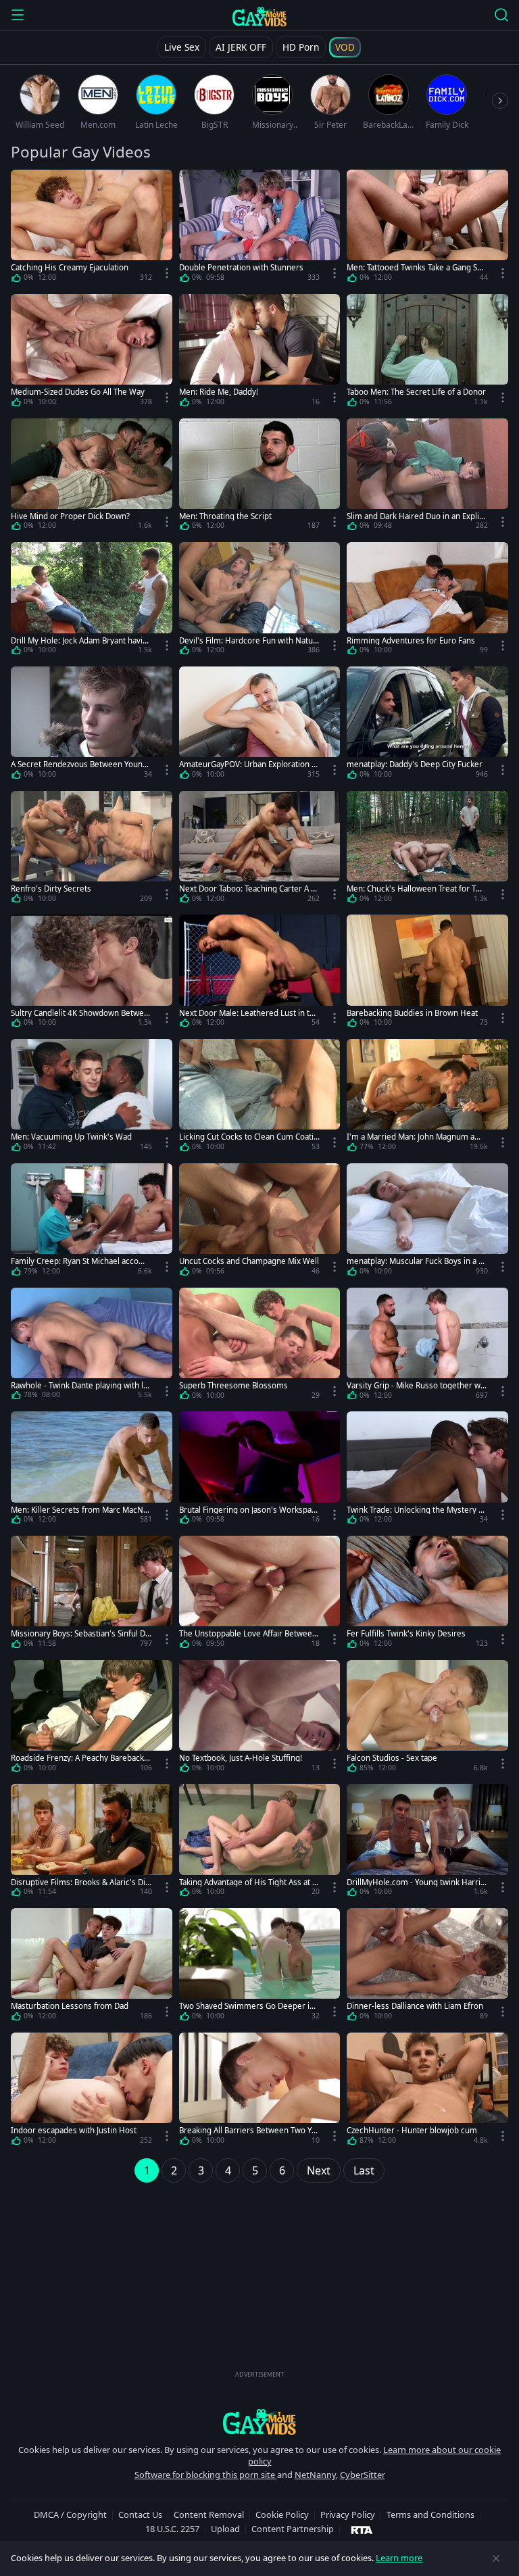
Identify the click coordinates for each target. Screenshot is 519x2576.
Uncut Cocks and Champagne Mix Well (249, 1261)
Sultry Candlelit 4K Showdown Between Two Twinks (80, 1013)
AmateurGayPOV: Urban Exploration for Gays (249, 764)
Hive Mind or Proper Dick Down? (70, 516)
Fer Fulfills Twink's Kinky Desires (406, 1633)
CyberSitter (363, 2475)
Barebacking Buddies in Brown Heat (412, 1013)
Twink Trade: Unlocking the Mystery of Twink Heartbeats (416, 1510)
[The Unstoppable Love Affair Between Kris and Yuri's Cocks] (260, 1595)
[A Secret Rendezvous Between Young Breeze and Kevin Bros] (92, 725)
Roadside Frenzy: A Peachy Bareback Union (81, 1758)
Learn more (399, 2558)
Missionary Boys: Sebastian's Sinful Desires (80, 1633)
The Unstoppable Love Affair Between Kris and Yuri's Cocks (248, 1633)
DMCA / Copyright (70, 2514)
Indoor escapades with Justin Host (74, 2130)
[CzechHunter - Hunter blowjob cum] (427, 2091)
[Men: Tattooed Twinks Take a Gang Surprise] (427, 228)
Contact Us (140, 2514)
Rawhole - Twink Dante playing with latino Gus (80, 1385)
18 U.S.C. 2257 (172, 2529)
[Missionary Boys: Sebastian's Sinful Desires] (92, 1595)
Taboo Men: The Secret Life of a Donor (416, 392)
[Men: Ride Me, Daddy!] (260, 353)
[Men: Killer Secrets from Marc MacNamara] (92, 1470)
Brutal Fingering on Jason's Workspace (247, 1510)
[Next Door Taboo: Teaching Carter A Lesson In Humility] (260, 850)
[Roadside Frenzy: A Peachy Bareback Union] (92, 1719)
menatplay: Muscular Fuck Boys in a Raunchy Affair (417, 1261)
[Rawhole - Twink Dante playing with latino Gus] (92, 1346)
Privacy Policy (348, 2514)
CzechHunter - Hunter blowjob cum (412, 2130)
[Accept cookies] (496, 2558)
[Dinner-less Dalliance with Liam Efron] (427, 1967)
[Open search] (501, 15)
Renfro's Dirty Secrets (51, 889)
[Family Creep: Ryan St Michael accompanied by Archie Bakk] (92, 1222)
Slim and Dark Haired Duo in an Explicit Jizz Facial (416, 516)
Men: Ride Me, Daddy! (219, 392)
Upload (225, 2529)
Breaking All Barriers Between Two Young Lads (248, 2130)
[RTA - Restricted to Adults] (362, 2529)
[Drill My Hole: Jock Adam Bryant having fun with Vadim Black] (92, 601)
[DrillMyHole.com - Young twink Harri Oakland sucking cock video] (427, 1843)
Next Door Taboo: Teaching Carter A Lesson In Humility (249, 889)
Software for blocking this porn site (206, 2475)
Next (319, 2170)
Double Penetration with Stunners (241, 267)
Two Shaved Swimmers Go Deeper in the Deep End (249, 2006)
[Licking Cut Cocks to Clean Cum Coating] (260, 1098)
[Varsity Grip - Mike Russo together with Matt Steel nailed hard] (427, 1346)
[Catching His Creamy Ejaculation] (92, 228)
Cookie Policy (282, 2514)
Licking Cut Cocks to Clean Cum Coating (249, 1137)
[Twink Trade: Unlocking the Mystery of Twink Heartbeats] (427, 1470)
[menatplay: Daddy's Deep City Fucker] (427, 725)
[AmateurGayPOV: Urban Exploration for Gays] (260, 725)
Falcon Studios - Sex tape (392, 1758)
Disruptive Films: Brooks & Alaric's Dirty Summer (81, 1882)
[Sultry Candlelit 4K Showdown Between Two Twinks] (92, 973)
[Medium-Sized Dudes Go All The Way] (92, 353)
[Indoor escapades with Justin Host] (92, 2091)
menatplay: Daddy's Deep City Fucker (415, 764)
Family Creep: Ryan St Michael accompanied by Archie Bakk (81, 1261)
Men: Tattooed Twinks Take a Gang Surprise (416, 267)
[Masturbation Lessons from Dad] (92, 1967)
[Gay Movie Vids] (260, 16)
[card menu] (167, 273)
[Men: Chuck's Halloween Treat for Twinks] (427, 850)
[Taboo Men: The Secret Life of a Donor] (427, 353)
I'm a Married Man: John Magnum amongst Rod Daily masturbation (417, 1137)
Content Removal (209, 2514)
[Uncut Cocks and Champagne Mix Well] (260, 1222)
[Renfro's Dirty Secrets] (92, 850)
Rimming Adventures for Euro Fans (411, 640)
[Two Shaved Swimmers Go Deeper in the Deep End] (260, 1967)
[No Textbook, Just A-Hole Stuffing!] (260, 1719)
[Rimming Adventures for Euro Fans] (427, 601)
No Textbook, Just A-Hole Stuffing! (241, 1758)
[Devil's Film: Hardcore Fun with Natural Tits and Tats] (260, 601)
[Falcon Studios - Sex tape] (427, 1719)
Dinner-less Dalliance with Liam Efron (415, 2006)
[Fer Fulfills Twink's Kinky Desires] (427, 1595)
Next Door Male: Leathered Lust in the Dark (249, 1013)
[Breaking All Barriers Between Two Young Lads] (260, 2091)
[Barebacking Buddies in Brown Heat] (427, 973)
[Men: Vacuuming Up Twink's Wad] (92, 1098)
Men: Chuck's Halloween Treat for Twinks (415, 889)
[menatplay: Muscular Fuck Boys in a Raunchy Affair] (427, 1222)
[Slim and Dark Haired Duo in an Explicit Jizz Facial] (427, 477)
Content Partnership (293, 2529)
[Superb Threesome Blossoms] (260, 1346)
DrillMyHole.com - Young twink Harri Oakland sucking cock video (414, 1882)
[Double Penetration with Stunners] (260, 228)
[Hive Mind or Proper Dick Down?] (92, 477)
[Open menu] (18, 15)
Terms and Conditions (430, 2514)
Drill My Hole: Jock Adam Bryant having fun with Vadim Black (79, 640)
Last (364, 2170)
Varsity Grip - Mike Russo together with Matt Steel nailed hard (416, 1385)
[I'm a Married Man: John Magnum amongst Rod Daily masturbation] (427, 1098)
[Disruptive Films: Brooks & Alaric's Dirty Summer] (92, 1843)
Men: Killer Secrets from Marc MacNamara (79, 1510)
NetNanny (315, 2475)
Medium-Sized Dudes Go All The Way (78, 392)
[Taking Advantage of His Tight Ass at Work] (260, 1843)
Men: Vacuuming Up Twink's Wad (71, 1137)
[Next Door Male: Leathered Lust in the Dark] (260, 973)
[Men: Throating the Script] (260, 477)
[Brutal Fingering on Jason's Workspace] (260, 1470)
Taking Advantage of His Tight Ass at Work (249, 1882)
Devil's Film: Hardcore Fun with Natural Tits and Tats (248, 640)
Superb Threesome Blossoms (233, 1385)
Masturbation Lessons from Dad (70, 2006)
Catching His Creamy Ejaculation (70, 267)
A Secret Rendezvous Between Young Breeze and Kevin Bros (79, 764)
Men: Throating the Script (225, 516)
